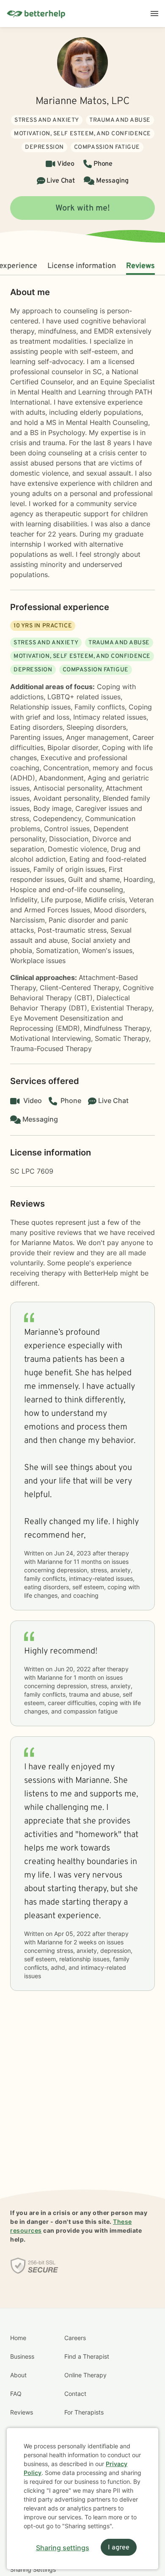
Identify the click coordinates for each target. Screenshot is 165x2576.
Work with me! (83, 208)
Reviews (140, 266)
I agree (119, 2548)
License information (82, 266)
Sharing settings (63, 2548)
